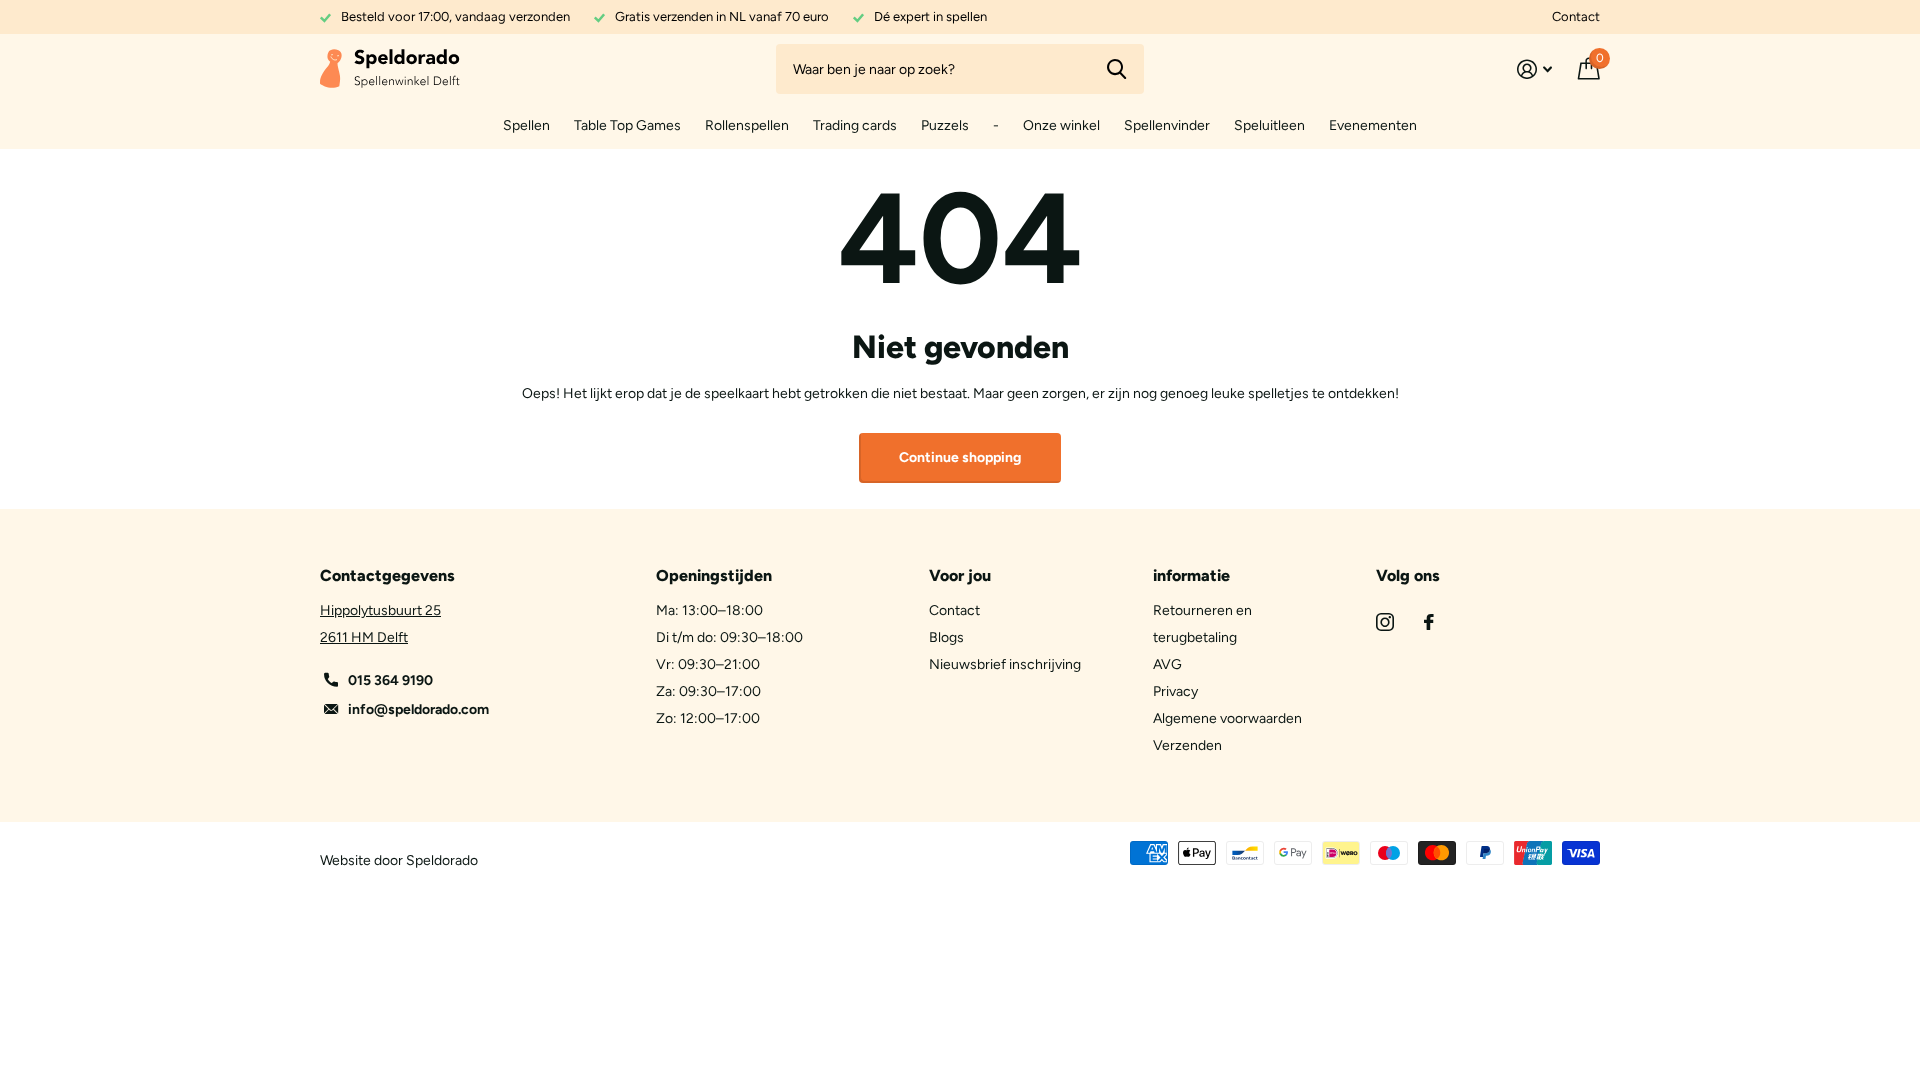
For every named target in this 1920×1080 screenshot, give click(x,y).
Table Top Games (627, 125)
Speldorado (442, 860)
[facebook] (1429, 622)
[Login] (1534, 69)
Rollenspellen (747, 125)
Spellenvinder (1167, 125)
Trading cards (855, 125)
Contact (1576, 16)
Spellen (526, 125)
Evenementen (1373, 125)
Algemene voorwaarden (1227, 718)
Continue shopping (960, 457)
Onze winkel (1061, 125)
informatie (1191, 575)
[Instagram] (1385, 622)
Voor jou (960, 575)
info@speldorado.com (418, 709)
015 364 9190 (390, 680)
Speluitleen (1269, 125)
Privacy (1175, 691)
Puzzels (945, 125)
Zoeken (1116, 69)
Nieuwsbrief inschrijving (1005, 664)
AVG (1167, 664)
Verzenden (1187, 745)
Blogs (946, 637)
